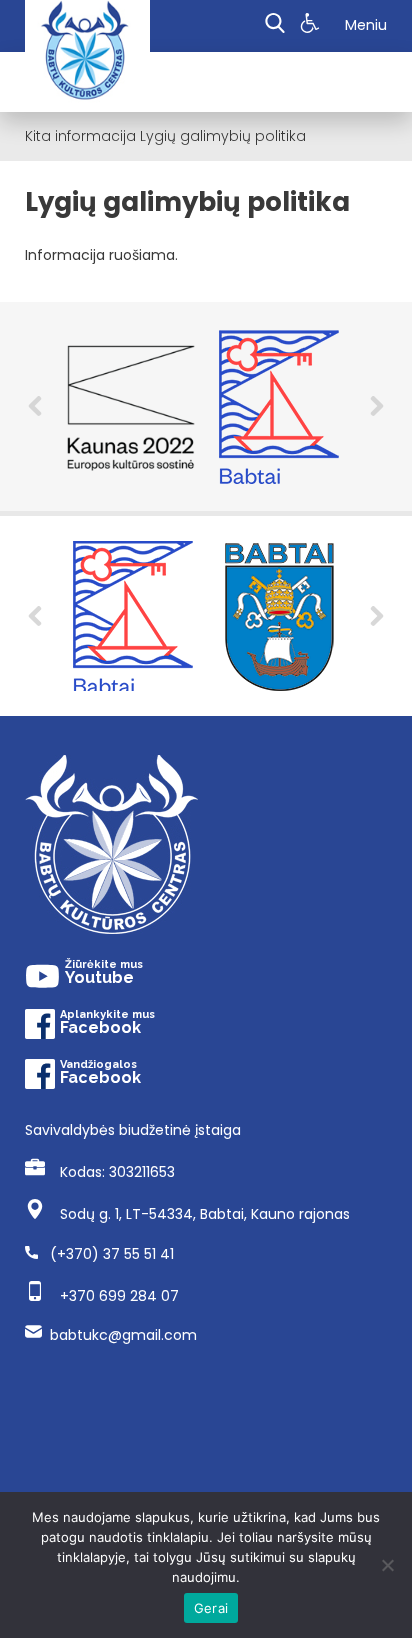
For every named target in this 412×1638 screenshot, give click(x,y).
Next (377, 406)
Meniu (366, 25)
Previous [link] (35, 616)
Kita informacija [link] (80, 136)
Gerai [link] (211, 1608)
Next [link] (377, 616)
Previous (35, 406)
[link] (312, 26)
